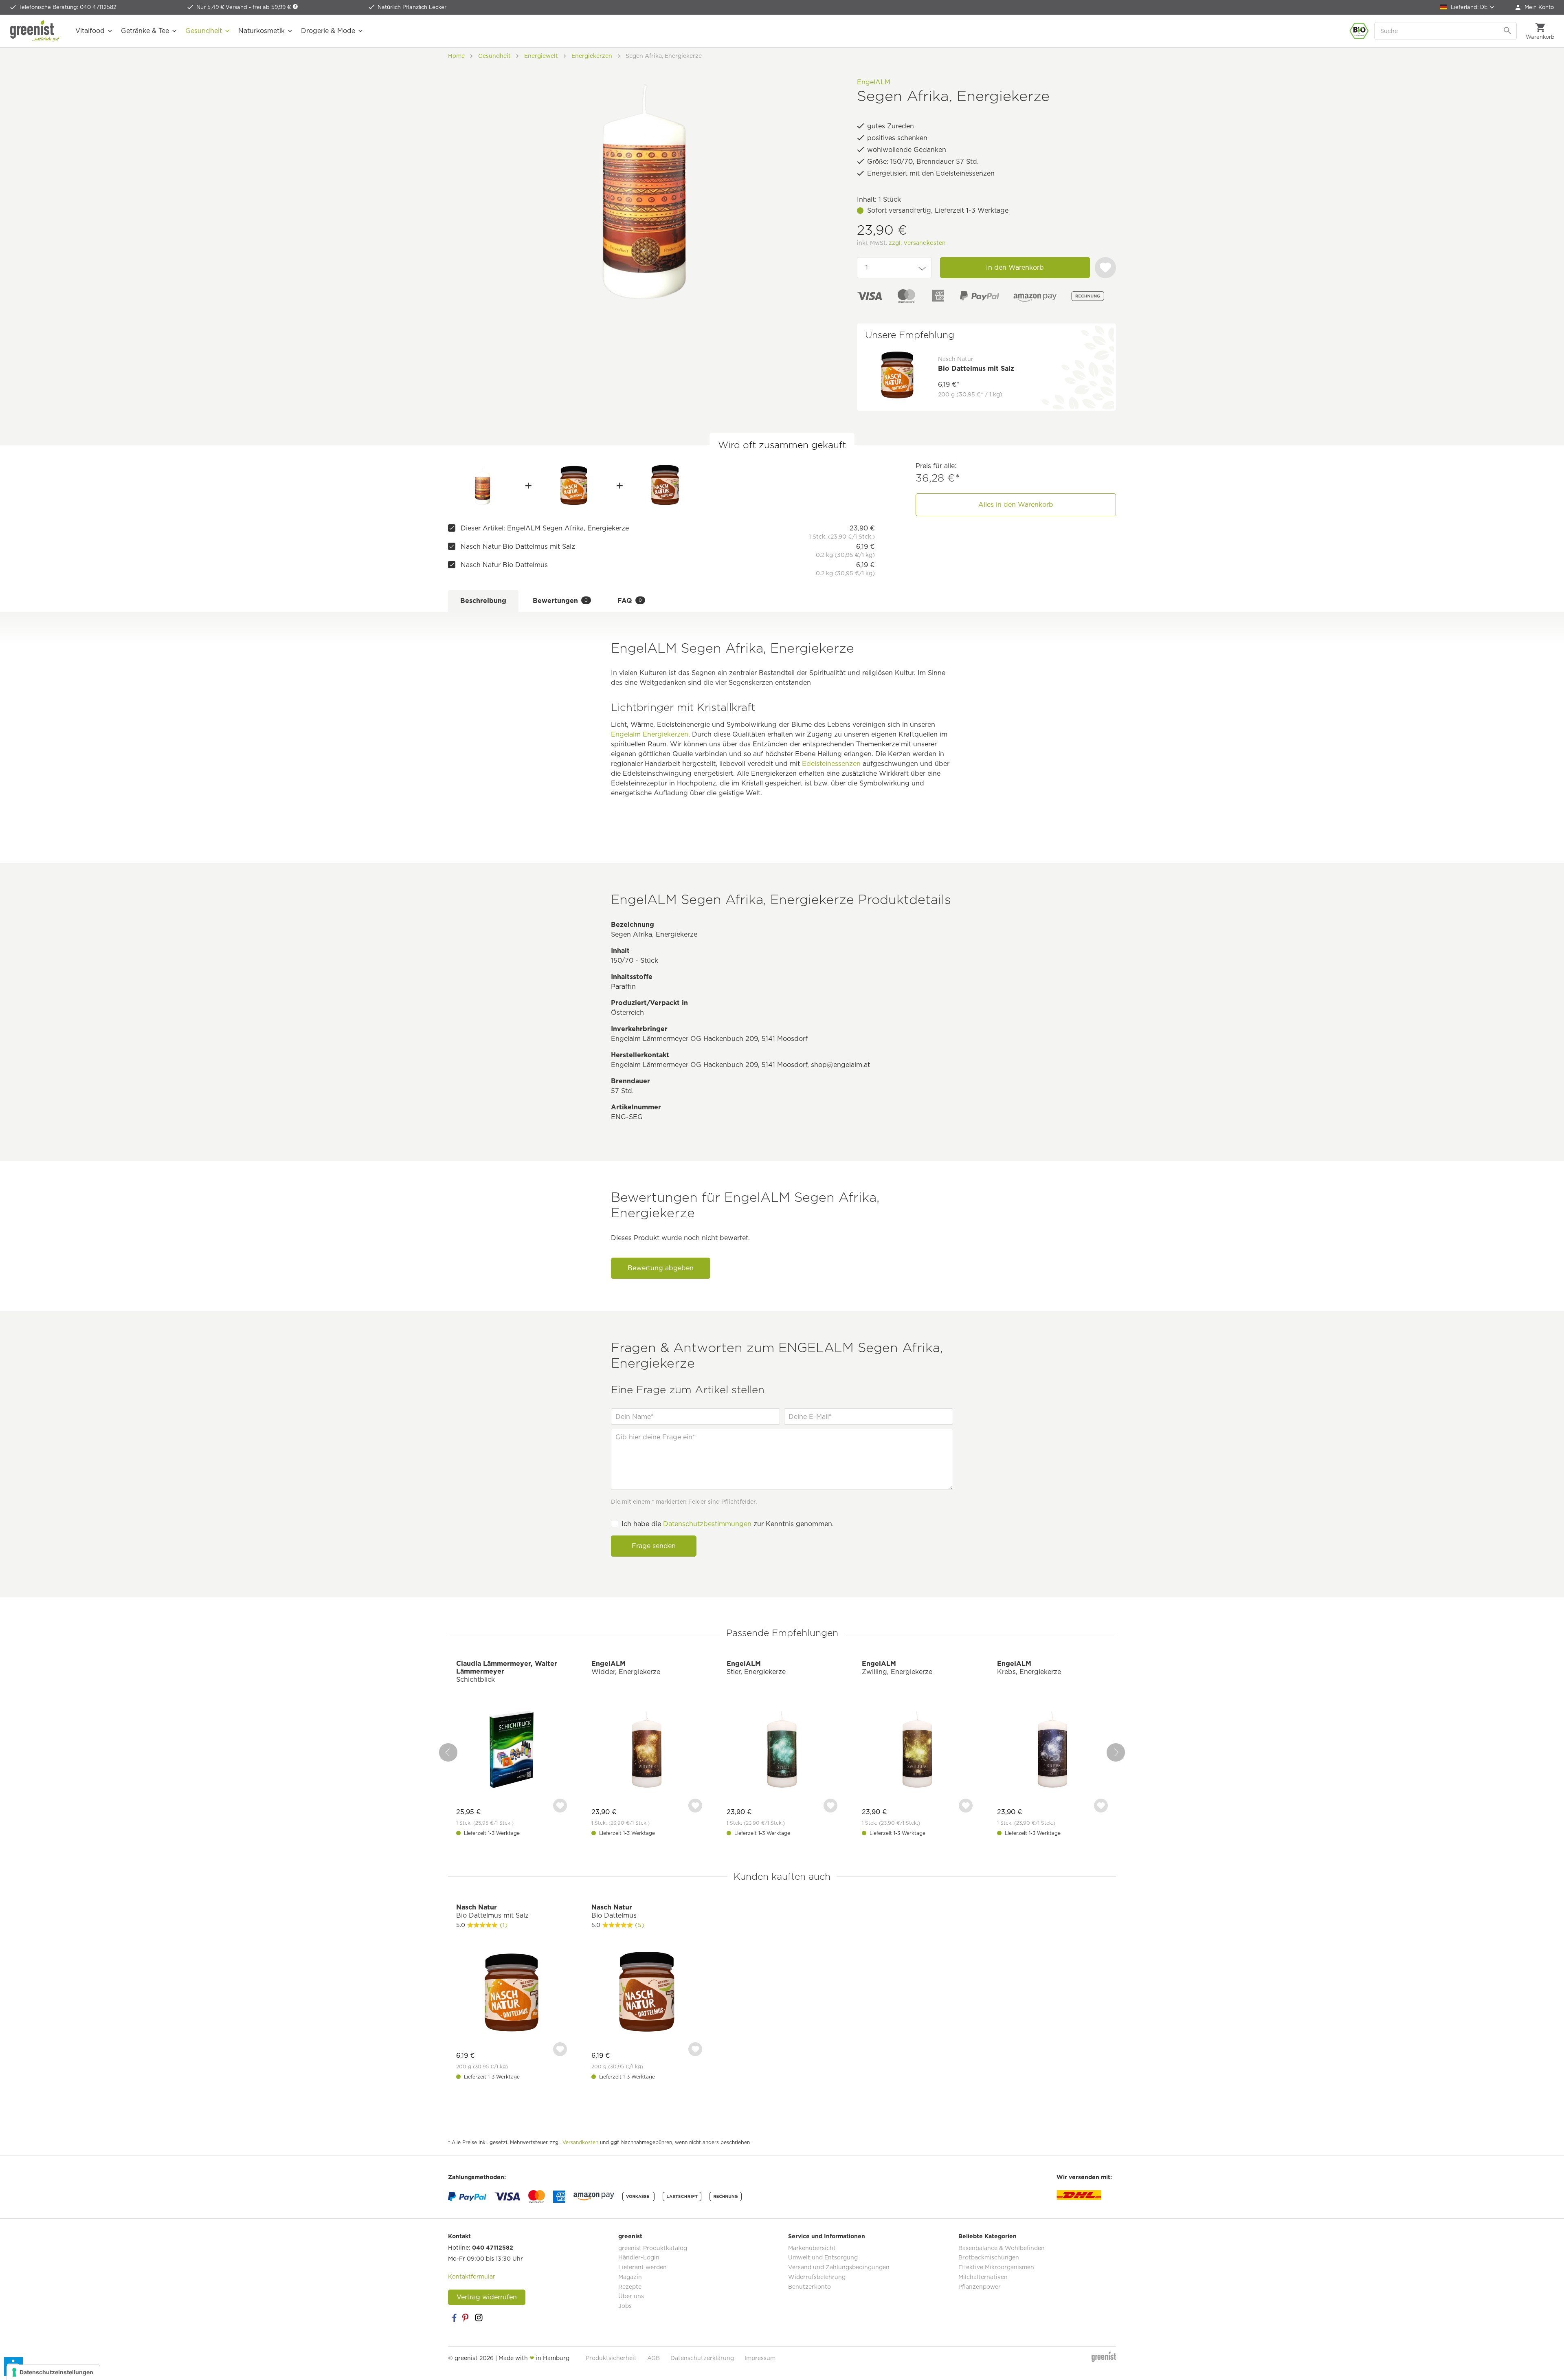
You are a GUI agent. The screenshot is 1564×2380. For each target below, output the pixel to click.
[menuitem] (1535, 7)
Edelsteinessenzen (831, 764)
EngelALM (874, 82)
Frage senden (654, 1546)
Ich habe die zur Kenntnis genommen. (728, 1524)
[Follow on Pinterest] (466, 2318)
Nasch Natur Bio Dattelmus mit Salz (518, 547)
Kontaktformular (472, 2277)
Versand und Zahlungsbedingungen (839, 2267)
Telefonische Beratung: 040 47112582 (68, 7)
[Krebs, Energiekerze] (1052, 1750)
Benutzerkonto (809, 2287)
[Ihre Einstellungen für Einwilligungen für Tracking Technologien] (53, 2372)
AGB (653, 2358)
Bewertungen (560, 601)
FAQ (630, 601)
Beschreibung (483, 601)
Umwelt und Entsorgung (823, 2257)
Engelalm (626, 734)
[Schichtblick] (512, 1750)
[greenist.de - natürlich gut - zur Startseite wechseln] (35, 31)
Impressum (760, 2358)
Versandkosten (580, 2142)
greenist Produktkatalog (653, 2248)
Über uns (631, 2296)
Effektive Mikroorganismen (996, 2267)
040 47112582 (493, 2248)
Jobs (625, 2306)
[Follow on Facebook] (454, 2318)
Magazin (630, 2277)
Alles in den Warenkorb (1016, 505)
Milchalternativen (983, 2277)
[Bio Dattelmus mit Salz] (574, 486)
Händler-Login (639, 2257)
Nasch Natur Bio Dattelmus (504, 565)
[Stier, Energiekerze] (782, 1750)
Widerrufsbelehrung (817, 2277)
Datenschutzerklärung (702, 2358)
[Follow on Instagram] (479, 2318)
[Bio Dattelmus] (665, 486)
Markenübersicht (812, 2248)
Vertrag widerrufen (487, 2297)
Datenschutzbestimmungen (707, 1524)
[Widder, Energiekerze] (647, 1750)
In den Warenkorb (1015, 267)
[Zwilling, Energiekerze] (917, 1750)
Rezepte (630, 2287)
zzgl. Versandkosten (917, 243)
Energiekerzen (666, 734)
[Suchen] (1508, 31)
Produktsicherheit (611, 2358)
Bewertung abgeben (661, 1268)
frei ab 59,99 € (272, 7)
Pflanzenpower (980, 2287)
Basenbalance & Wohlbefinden (1002, 2248)
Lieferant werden (643, 2267)
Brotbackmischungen (989, 2257)
